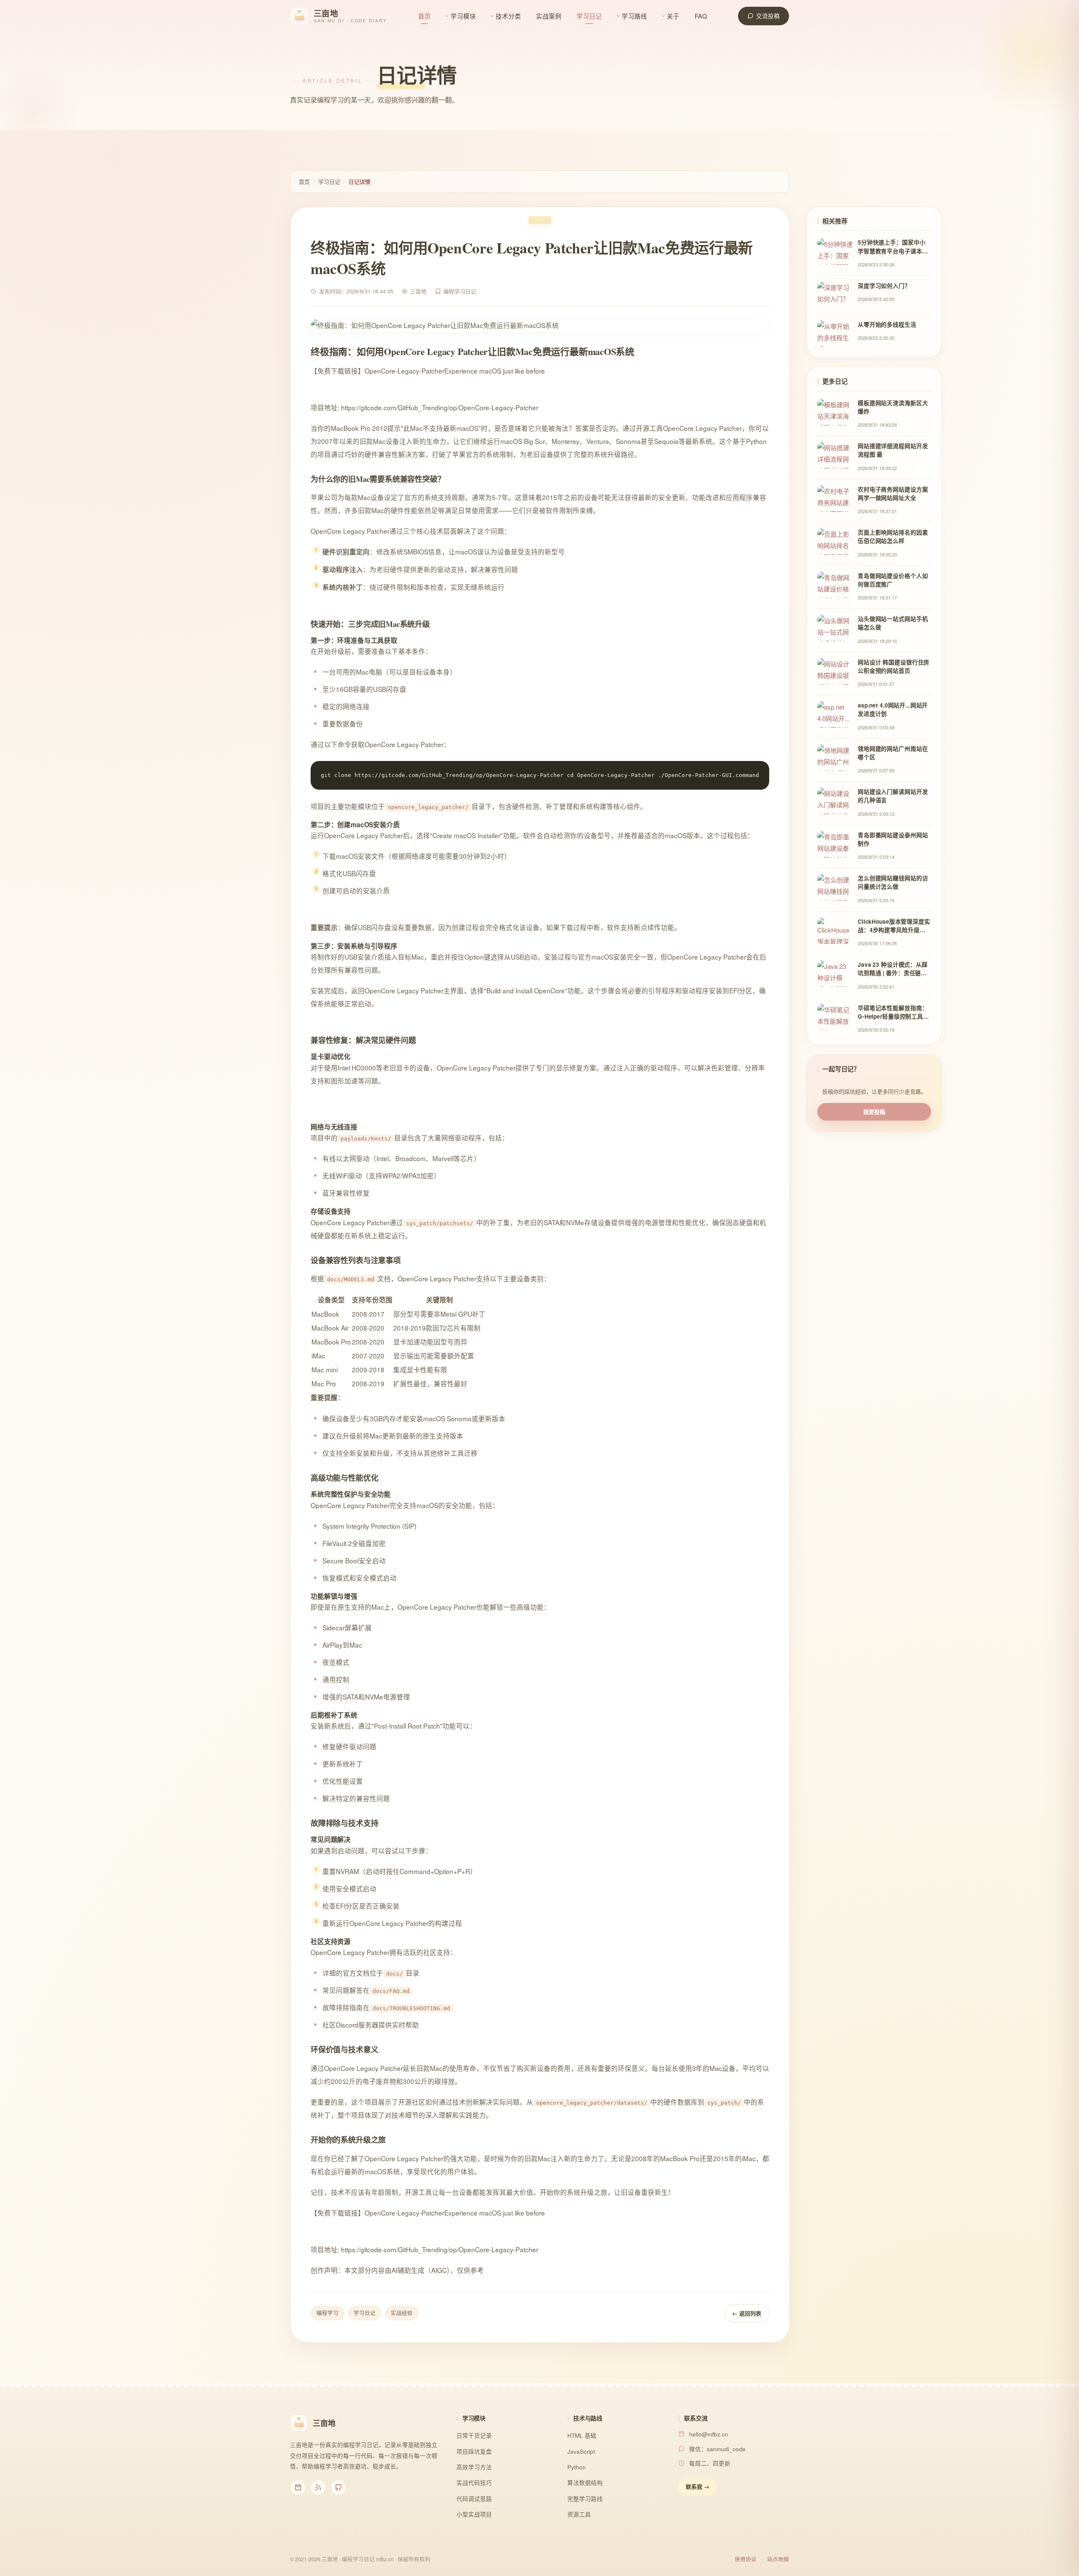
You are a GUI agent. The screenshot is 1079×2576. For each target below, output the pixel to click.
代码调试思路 (474, 2499)
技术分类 (508, 16)
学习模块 (463, 16)
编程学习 (327, 2313)
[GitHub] (338, 2487)
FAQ (701, 16)
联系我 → (698, 2486)
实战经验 (402, 2313)
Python (577, 2467)
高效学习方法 (474, 2467)
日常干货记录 (474, 2435)
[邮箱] (298, 2487)
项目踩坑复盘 (474, 2451)
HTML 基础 (582, 2435)
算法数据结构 (585, 2483)
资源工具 (579, 2514)
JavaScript (581, 2451)
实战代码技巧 (474, 2483)
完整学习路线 (585, 2499)
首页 (424, 16)
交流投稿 (768, 16)
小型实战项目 (474, 2514)
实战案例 (549, 16)
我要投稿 (874, 1112)
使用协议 (746, 2559)
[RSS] (318, 2487)
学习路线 (634, 16)
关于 (673, 16)
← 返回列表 (747, 2313)
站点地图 (778, 2559)
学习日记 (589, 16)
